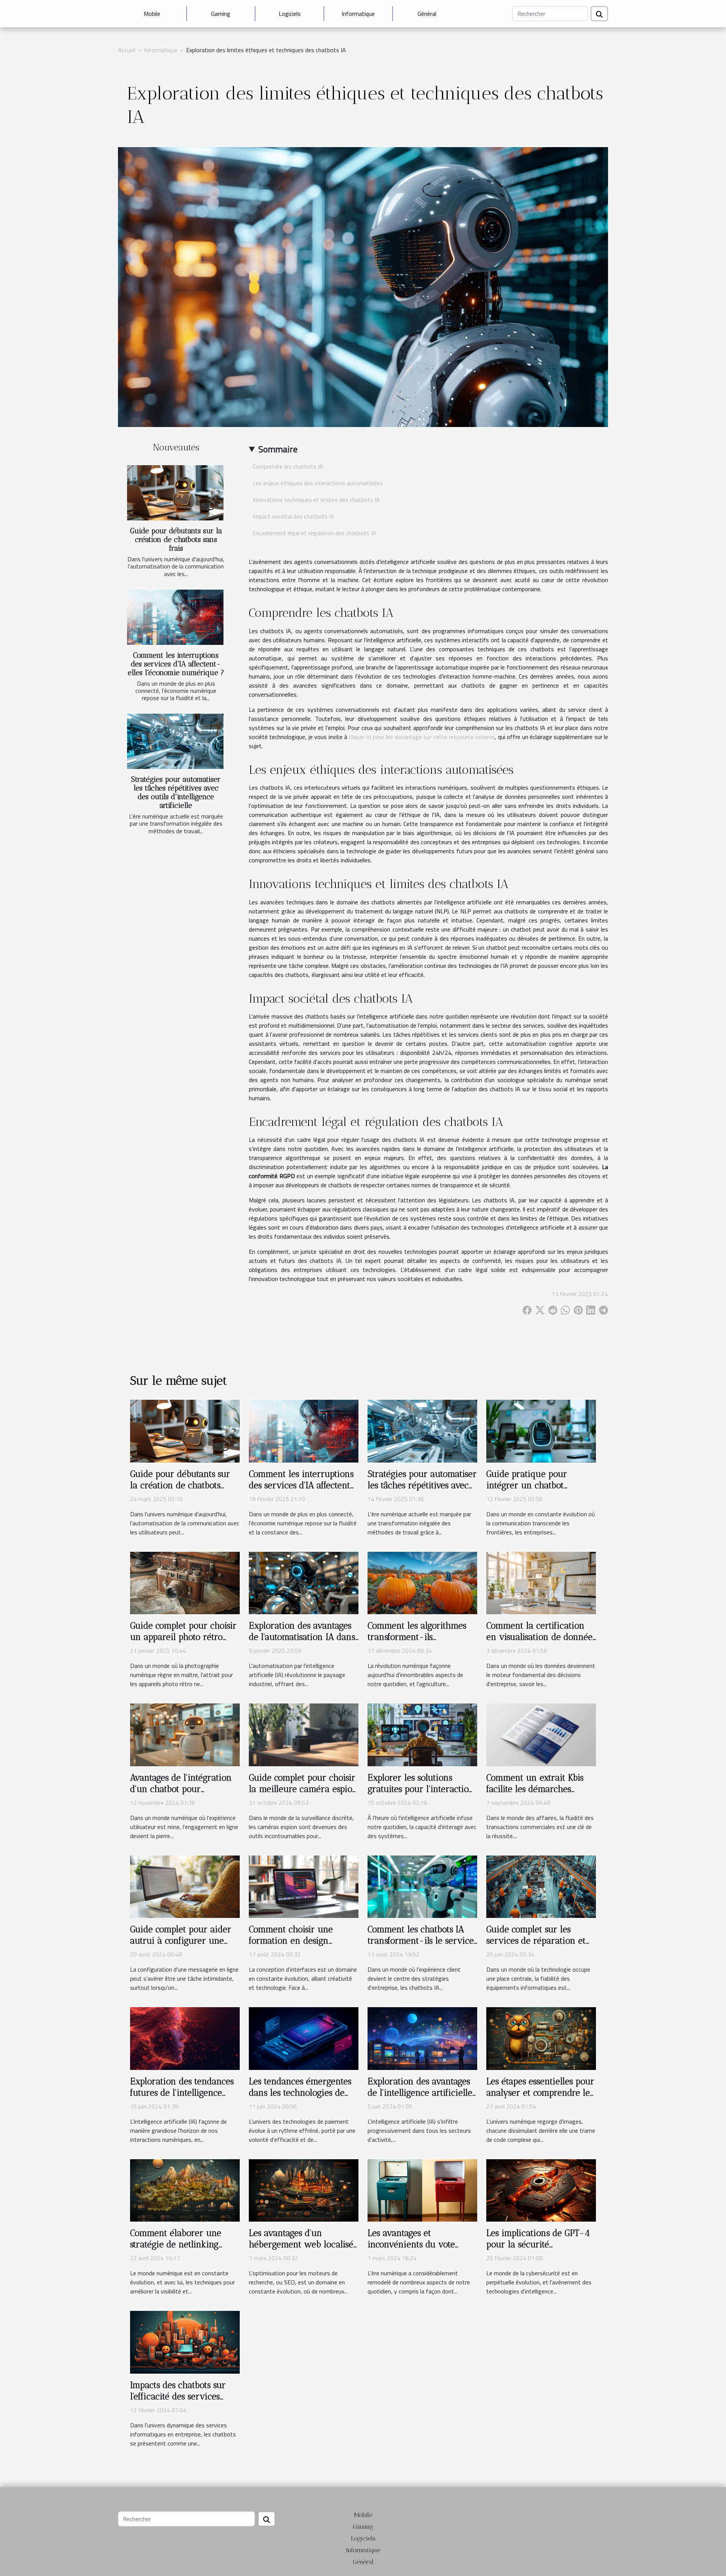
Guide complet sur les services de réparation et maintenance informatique (539, 1941)
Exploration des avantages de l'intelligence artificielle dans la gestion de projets (420, 2093)
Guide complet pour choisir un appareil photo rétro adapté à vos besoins (183, 1637)
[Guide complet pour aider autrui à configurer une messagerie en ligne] (185, 1886)
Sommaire (278, 449)
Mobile (152, 14)
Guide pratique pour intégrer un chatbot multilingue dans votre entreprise (531, 1491)
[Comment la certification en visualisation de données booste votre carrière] (541, 1582)
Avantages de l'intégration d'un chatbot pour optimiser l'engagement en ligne (182, 1795)
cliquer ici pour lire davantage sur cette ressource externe (422, 737)
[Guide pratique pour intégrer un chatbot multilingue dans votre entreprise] (541, 1430)
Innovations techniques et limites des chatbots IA (316, 500)
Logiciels (290, 14)
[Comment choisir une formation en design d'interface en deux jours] (304, 1886)
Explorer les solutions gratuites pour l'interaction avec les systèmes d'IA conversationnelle (421, 1795)
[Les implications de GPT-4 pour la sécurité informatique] (541, 2190)
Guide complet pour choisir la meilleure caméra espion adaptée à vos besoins (303, 1789)
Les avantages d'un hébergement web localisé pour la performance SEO (301, 2244)
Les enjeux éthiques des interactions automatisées (318, 483)
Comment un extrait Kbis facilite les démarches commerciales (535, 1789)
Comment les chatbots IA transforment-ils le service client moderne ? (421, 1941)
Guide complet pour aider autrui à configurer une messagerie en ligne (181, 1941)
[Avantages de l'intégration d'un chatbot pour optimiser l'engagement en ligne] (185, 1734)
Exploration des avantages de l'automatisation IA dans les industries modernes (302, 1637)
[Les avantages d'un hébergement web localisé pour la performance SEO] (304, 2190)
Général (427, 14)
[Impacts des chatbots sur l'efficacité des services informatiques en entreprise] (185, 2342)
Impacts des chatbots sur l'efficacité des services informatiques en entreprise (178, 2402)
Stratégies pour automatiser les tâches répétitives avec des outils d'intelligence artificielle (176, 792)
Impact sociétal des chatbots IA (293, 516)
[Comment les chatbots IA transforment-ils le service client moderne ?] (422, 1886)
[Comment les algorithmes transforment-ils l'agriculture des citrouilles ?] (422, 1582)
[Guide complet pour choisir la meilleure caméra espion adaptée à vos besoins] (304, 1734)
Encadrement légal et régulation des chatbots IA (314, 533)
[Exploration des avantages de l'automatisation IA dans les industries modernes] (304, 1582)
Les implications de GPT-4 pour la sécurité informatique (538, 2244)
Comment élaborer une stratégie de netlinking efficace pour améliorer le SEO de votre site (182, 2250)
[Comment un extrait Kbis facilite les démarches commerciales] (541, 1734)
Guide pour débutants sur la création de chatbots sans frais (176, 540)
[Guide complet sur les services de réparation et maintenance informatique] (541, 1886)
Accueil (127, 50)
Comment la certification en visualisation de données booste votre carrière (541, 1637)
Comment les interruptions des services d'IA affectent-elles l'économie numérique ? (176, 664)
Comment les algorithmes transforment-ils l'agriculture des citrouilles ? (420, 1643)
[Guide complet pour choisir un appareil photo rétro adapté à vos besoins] (185, 1582)
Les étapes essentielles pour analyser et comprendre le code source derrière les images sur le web (540, 2098)
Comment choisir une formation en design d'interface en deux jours (298, 1941)
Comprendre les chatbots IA (288, 466)
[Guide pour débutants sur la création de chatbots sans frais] (175, 493)
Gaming (221, 14)
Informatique (358, 14)
